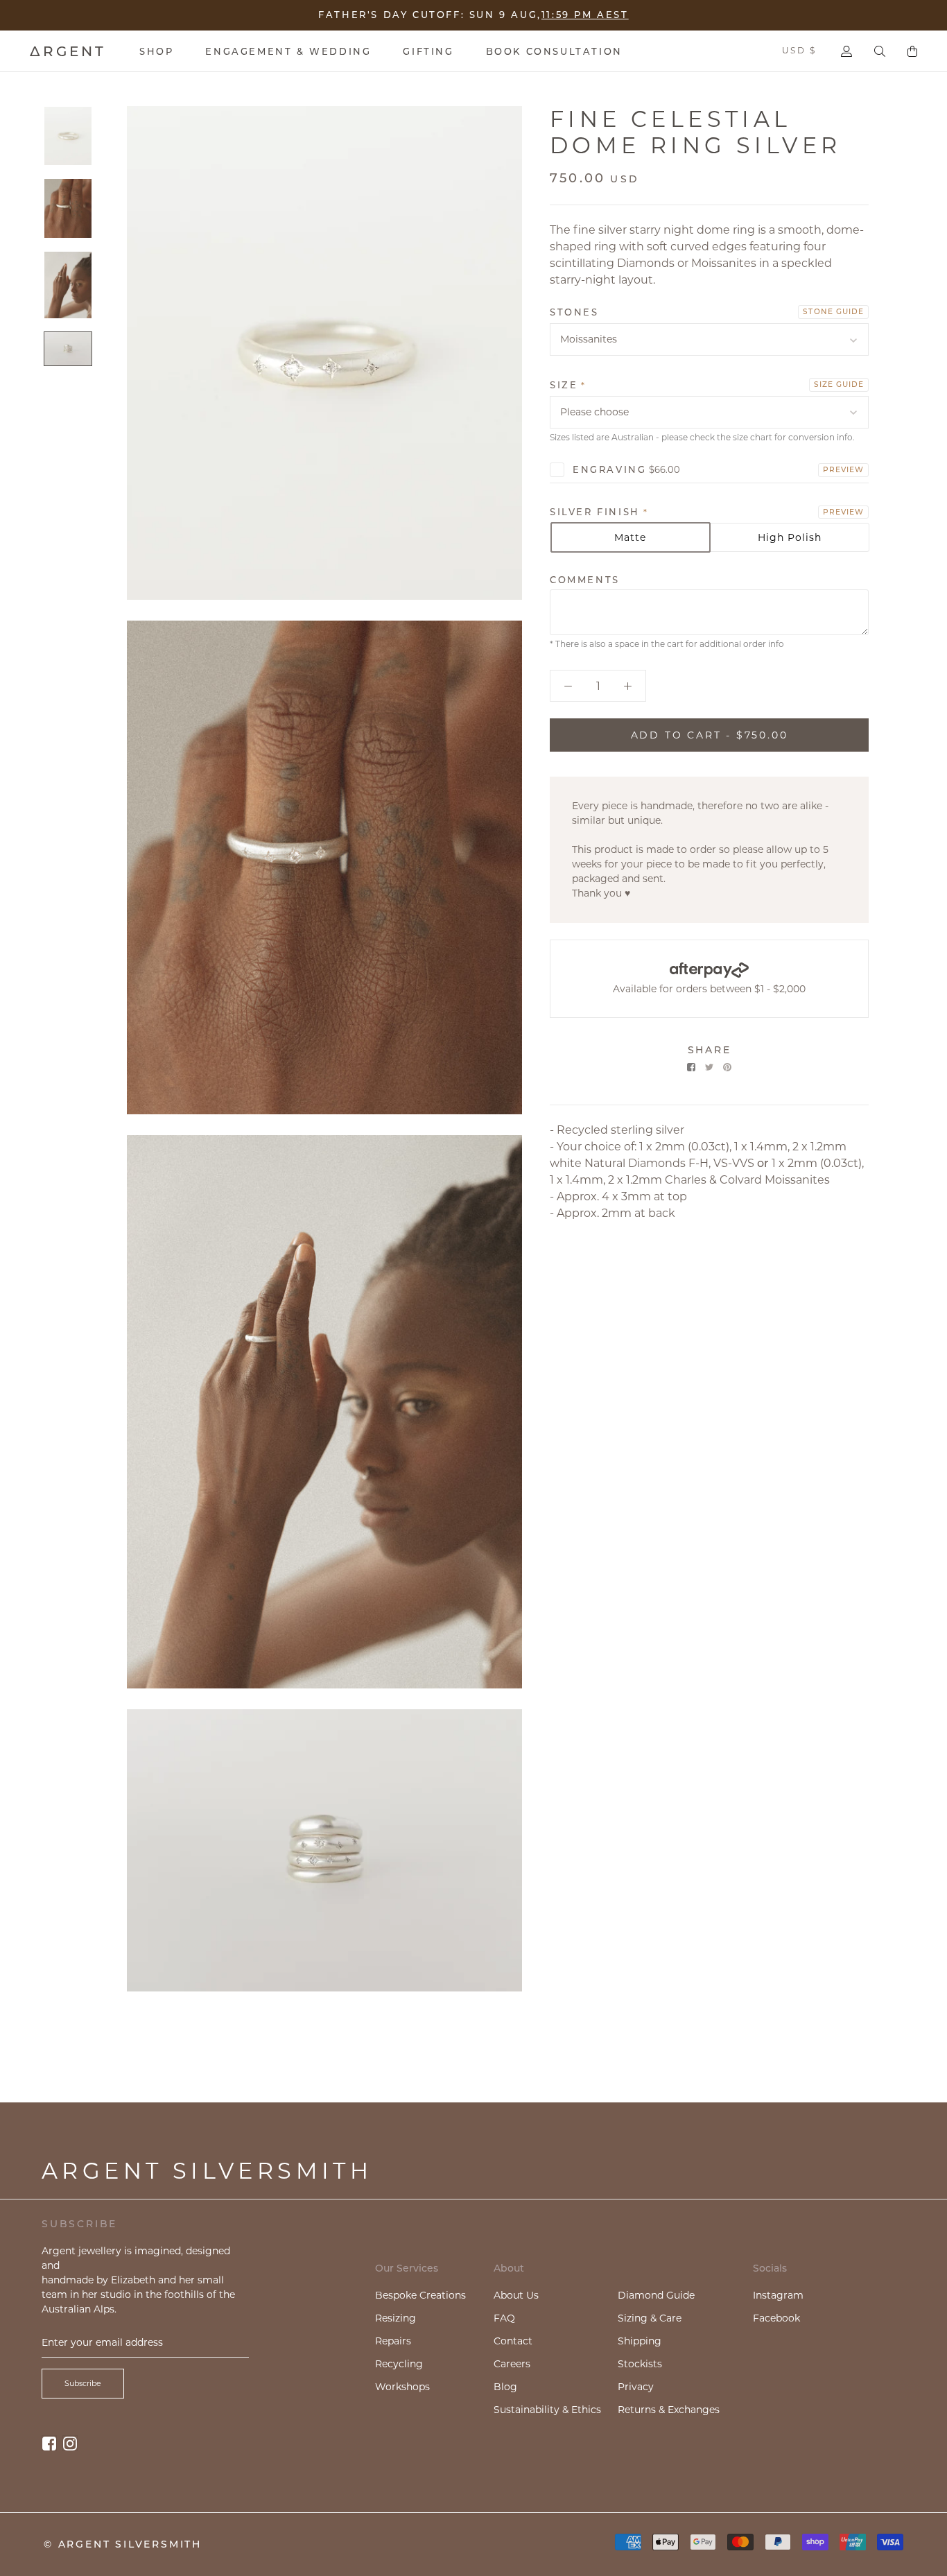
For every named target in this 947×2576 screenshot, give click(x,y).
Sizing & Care (650, 2318)
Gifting (428, 51)
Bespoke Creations (420, 2295)
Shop (156, 51)
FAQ (504, 2318)
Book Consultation (554, 51)
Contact (513, 2341)
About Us (516, 2295)
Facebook (776, 2318)
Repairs (393, 2341)
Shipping (640, 2341)
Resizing (396, 2318)
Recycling (399, 2364)
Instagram (778, 2295)
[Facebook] (691, 1067)
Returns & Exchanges (669, 2410)
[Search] (880, 51)
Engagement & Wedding (288, 51)
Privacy (636, 2387)
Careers (512, 2364)
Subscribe (83, 2383)
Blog (505, 2387)
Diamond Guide (656, 2295)
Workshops (402, 2387)
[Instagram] (70, 2443)
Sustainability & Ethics (547, 2410)
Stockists (640, 2364)
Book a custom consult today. (566, 13)
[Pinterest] (727, 1067)
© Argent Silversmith (123, 2544)
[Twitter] (709, 1067)
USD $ (799, 50)
